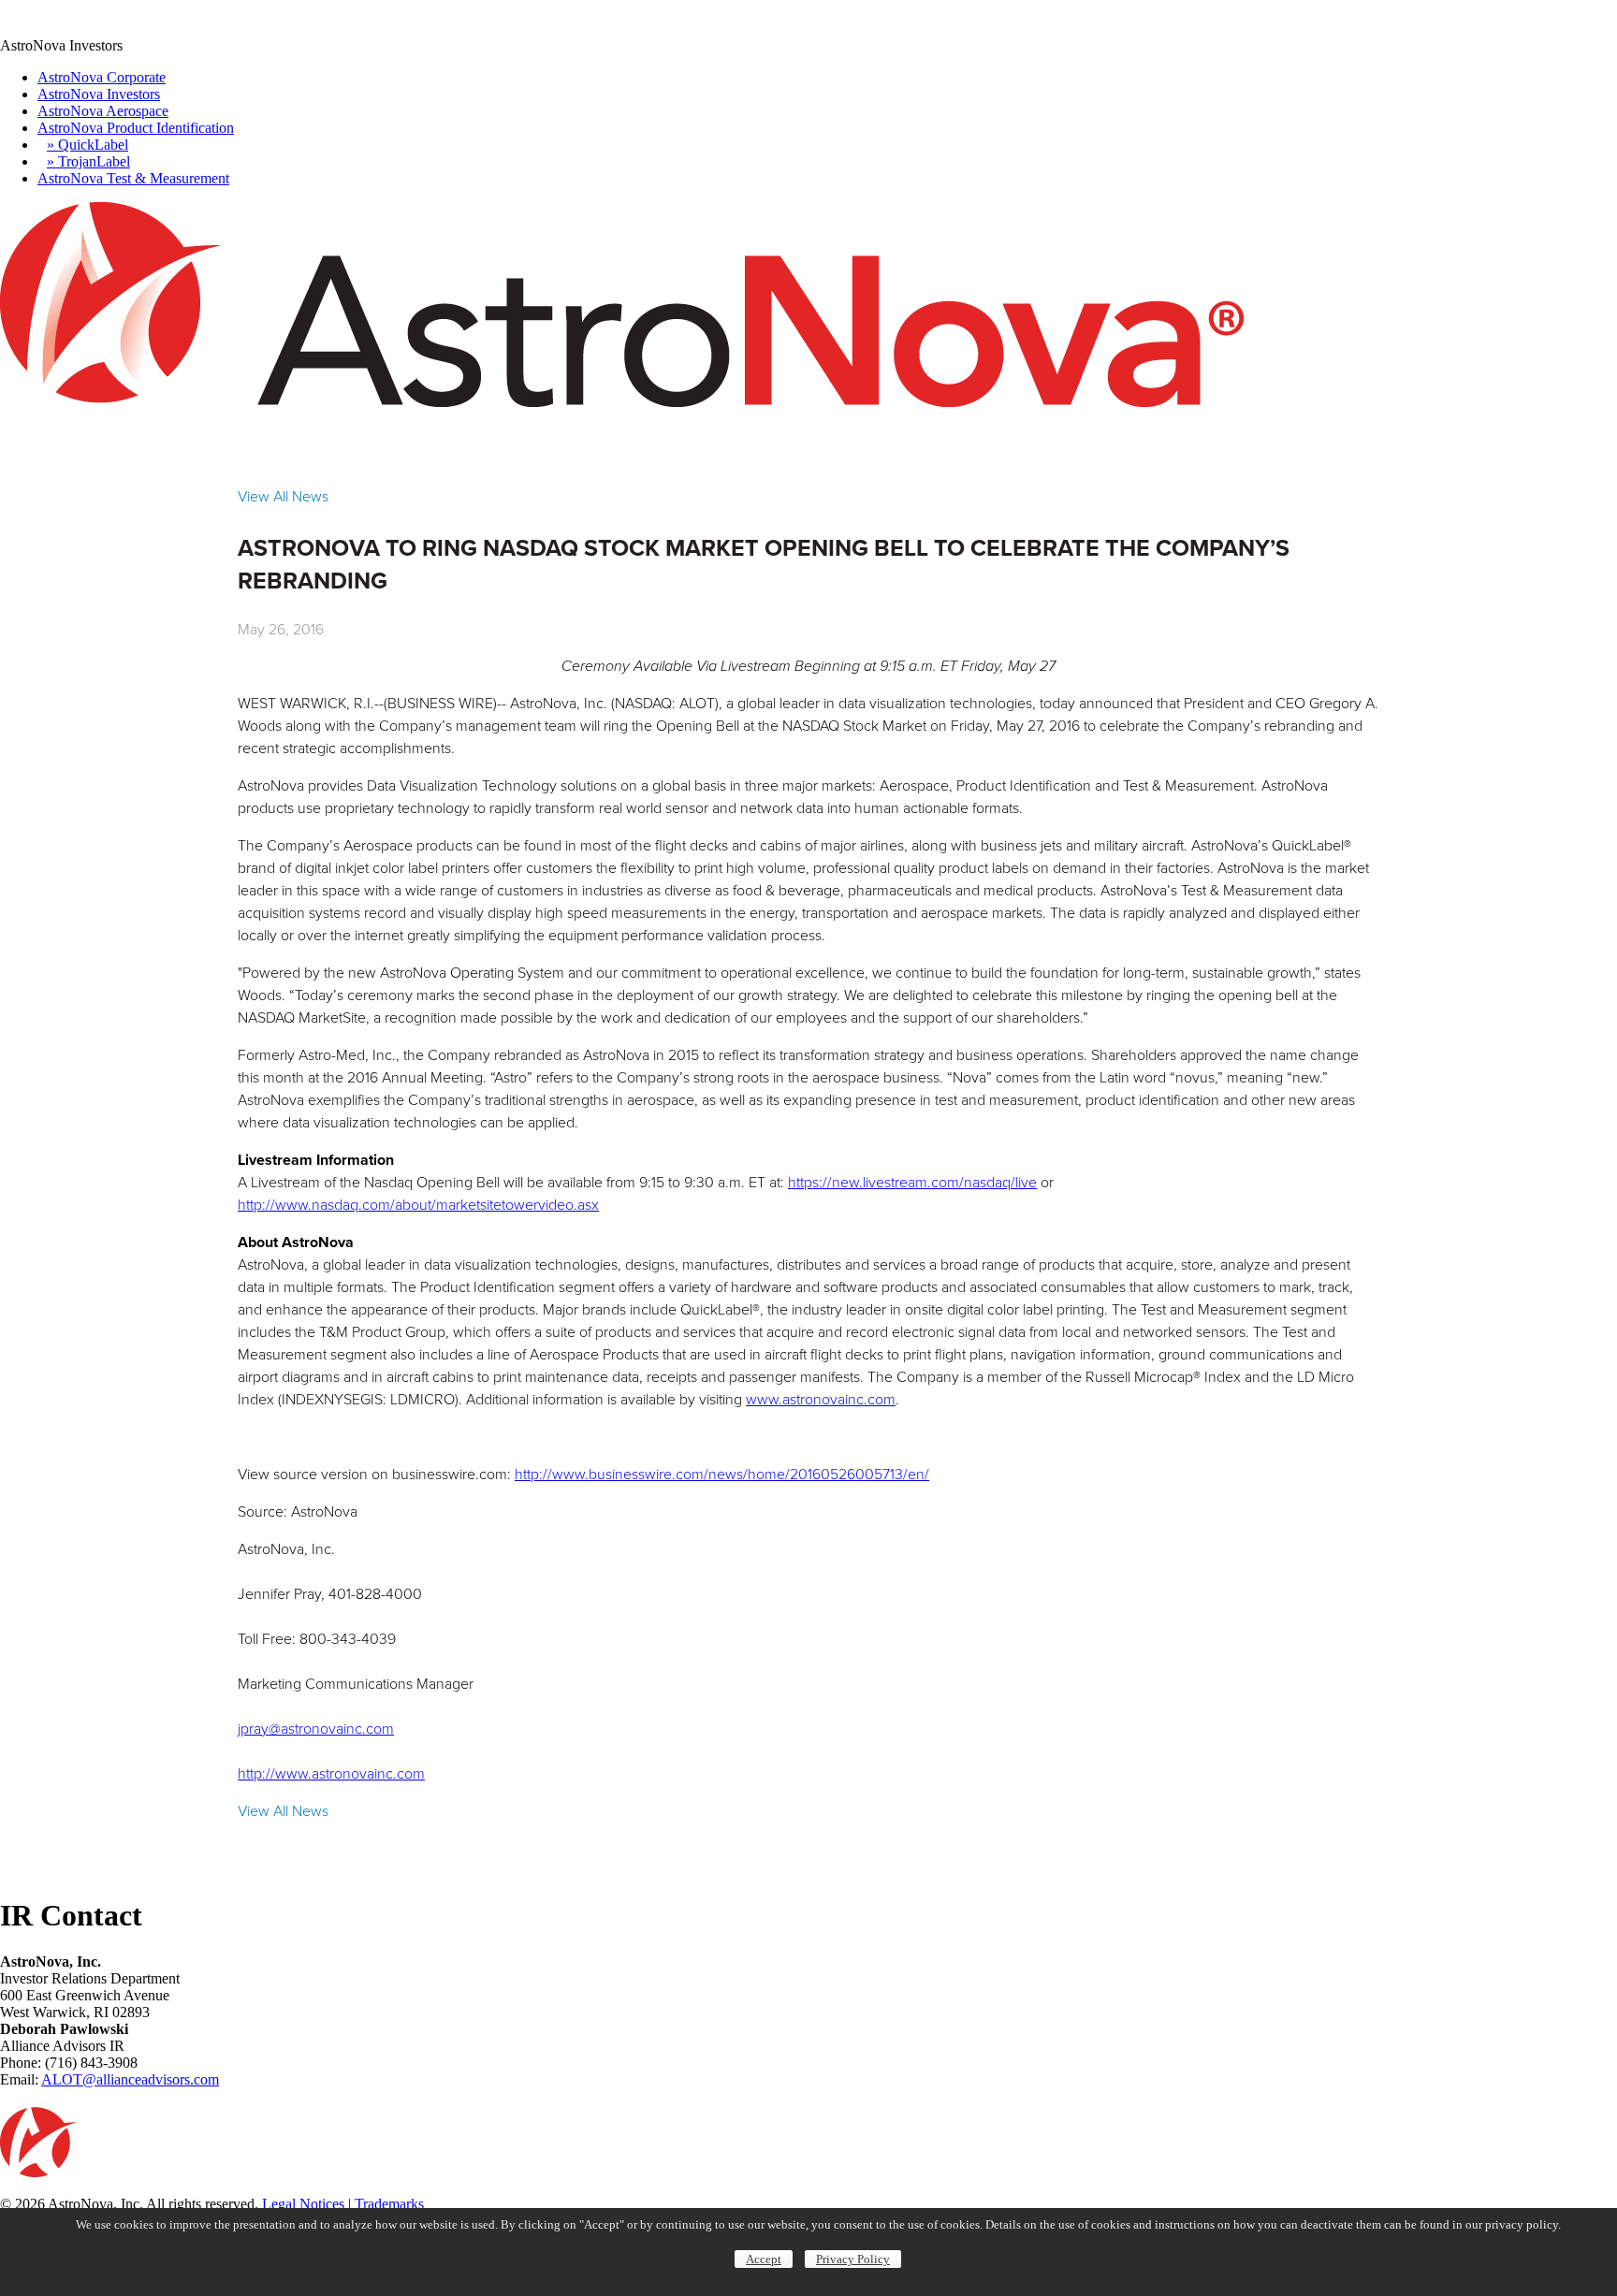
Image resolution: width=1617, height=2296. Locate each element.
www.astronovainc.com (821, 1399)
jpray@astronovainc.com (316, 1729)
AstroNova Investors (99, 94)
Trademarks (389, 2204)
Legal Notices (303, 2204)
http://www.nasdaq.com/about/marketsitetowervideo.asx (418, 1205)
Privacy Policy (853, 2259)
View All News (283, 496)
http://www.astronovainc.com (331, 1773)
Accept (764, 2259)
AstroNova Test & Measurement (133, 178)
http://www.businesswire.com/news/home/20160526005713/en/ (722, 1474)
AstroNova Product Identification (136, 128)
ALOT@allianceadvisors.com (130, 2079)
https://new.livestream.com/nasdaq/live (912, 1182)
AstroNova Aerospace (103, 111)
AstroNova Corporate (102, 77)
